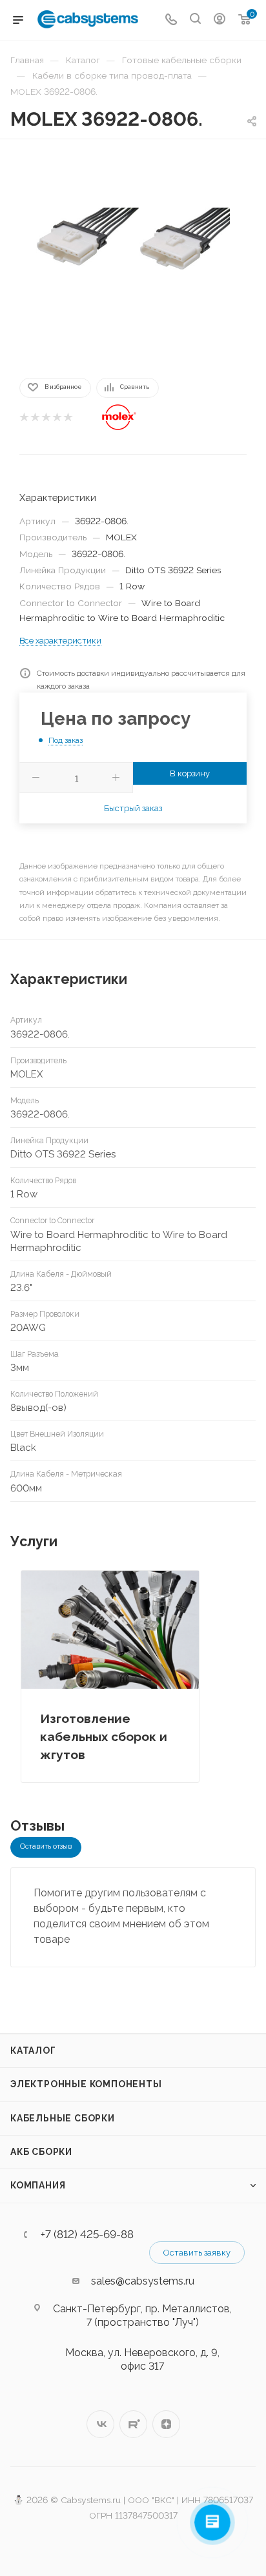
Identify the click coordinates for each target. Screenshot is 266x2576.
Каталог (33, 2050)
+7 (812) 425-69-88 (87, 2235)
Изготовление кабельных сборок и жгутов (104, 1736)
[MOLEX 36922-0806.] (133, 257)
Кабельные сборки (63, 2118)
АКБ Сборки (41, 2152)
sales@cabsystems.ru (143, 2281)
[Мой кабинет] (220, 20)
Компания (38, 2185)
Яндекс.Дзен (166, 2424)
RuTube (133, 2424)
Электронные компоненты (86, 2084)
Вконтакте (100, 2424)
